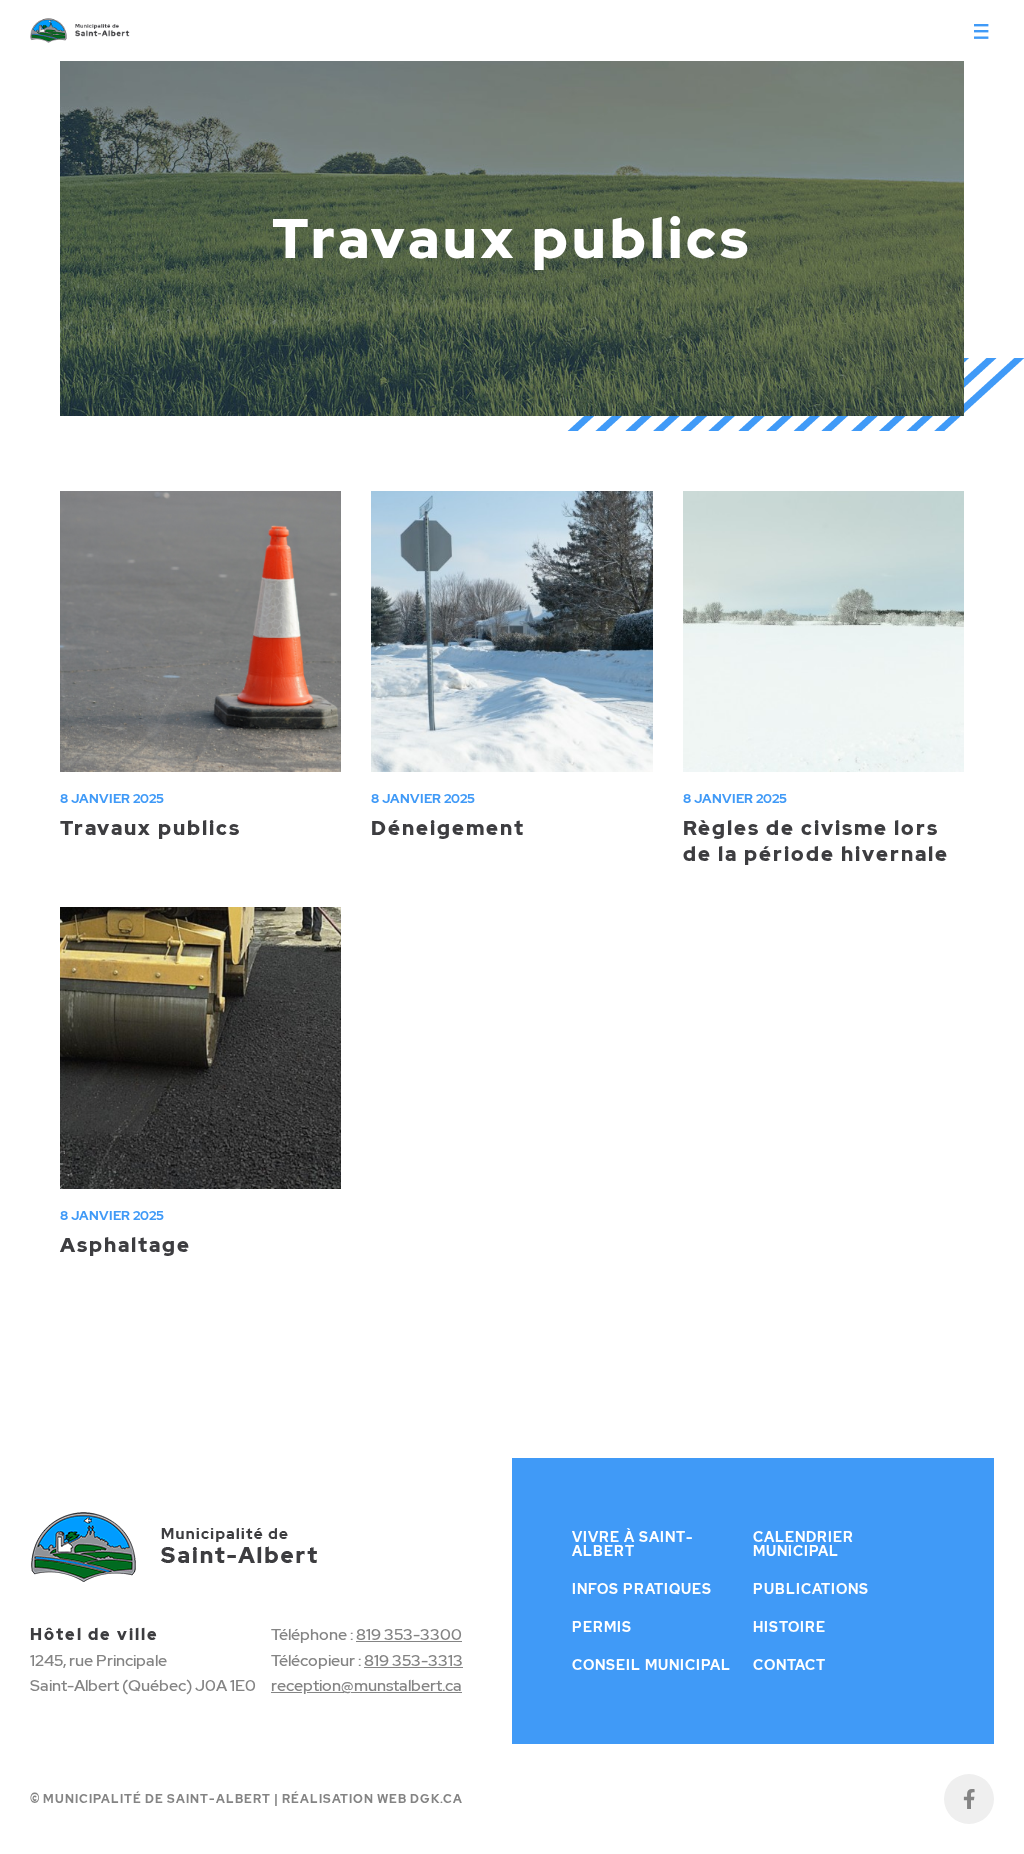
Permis (602, 1627)
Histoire (789, 1627)
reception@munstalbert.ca (366, 1685)
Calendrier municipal (803, 1544)
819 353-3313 (413, 1660)
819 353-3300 (409, 1634)
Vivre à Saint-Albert (632, 1544)
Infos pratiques (642, 1589)
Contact (789, 1665)
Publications (811, 1589)
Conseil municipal (651, 1665)
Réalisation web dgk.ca (372, 1799)
